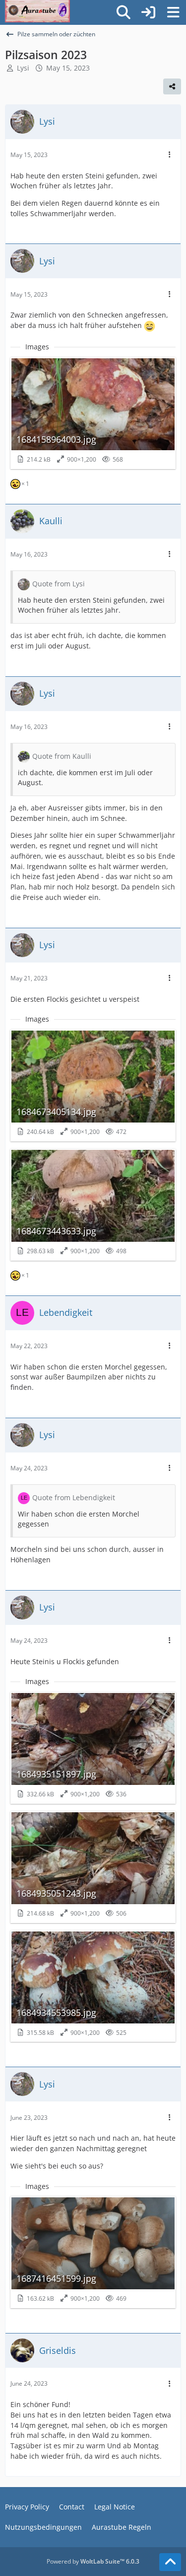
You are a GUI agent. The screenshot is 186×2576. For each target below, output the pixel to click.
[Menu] (173, 12)
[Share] (172, 86)
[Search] (124, 12)
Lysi (23, 68)
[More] (170, 155)
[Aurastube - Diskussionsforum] (37, 10)
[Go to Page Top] (170, 2562)
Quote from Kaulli (62, 756)
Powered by (93, 2561)
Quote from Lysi (59, 584)
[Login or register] (148, 13)
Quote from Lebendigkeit (74, 1497)
